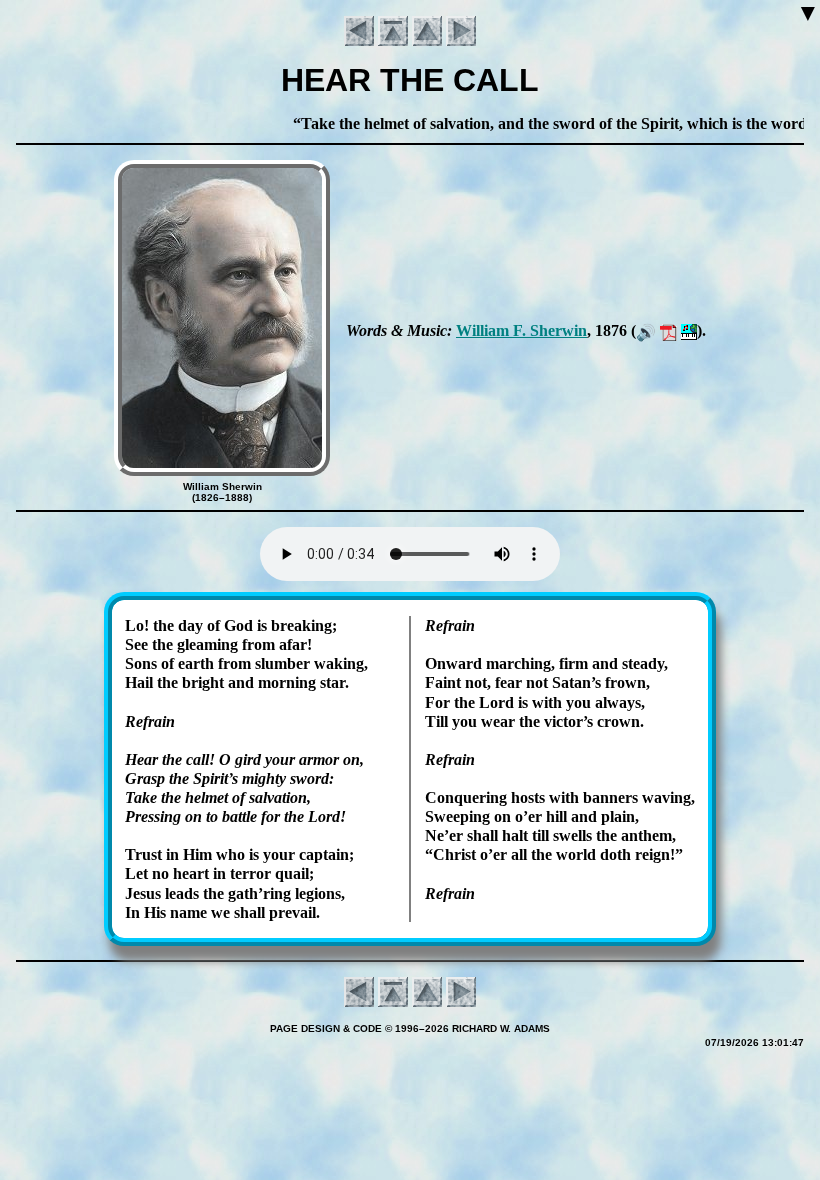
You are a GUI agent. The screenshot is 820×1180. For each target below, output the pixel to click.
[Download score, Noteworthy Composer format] (689, 330)
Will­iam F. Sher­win (521, 330)
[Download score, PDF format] (668, 330)
